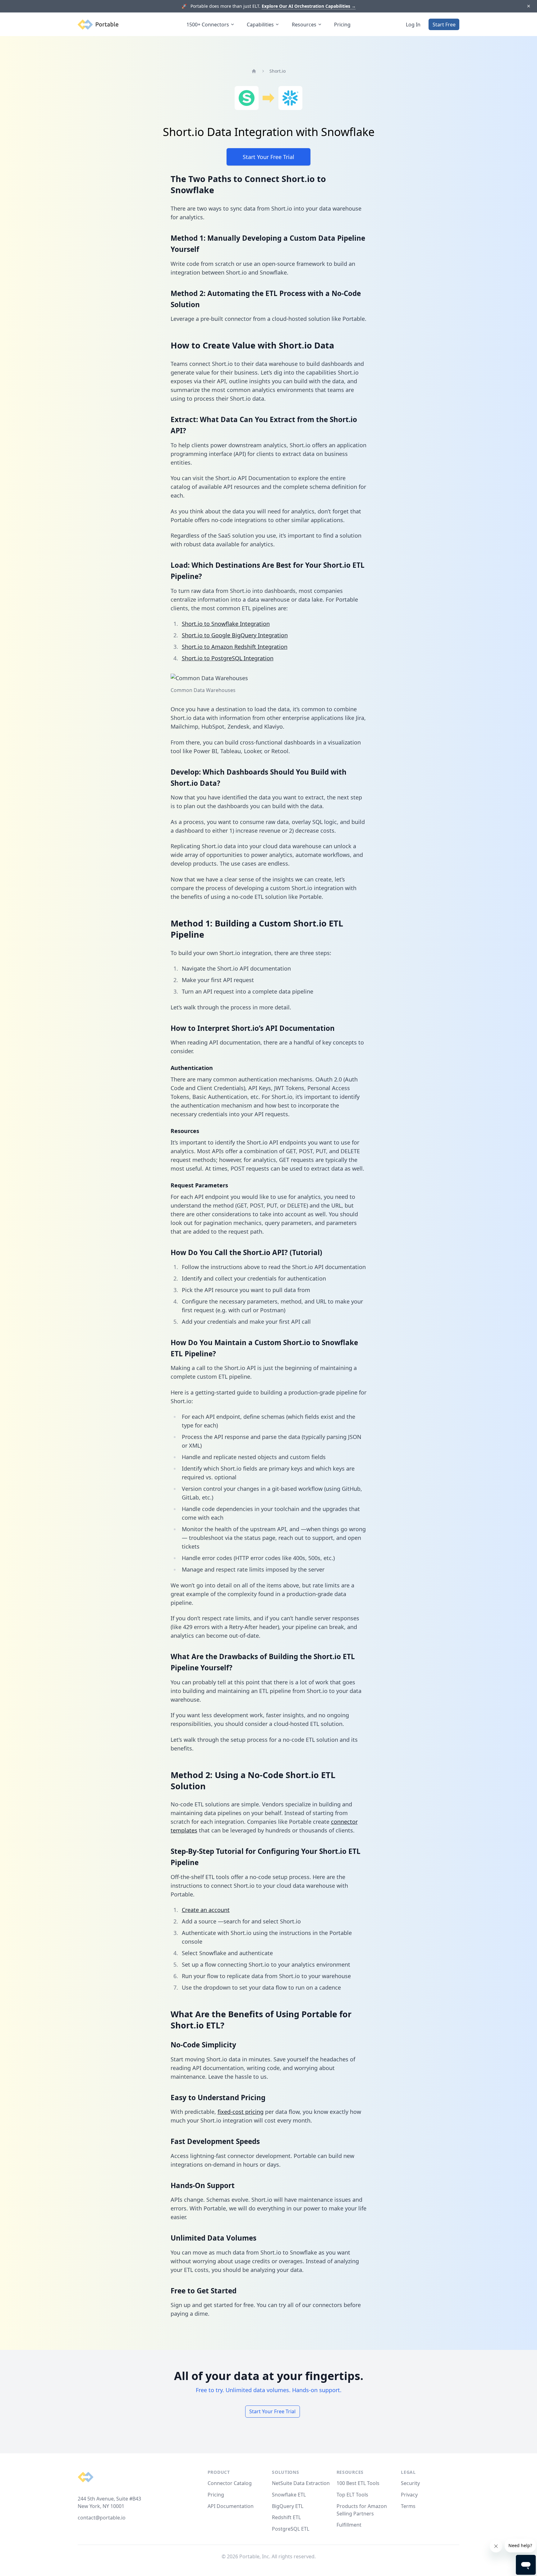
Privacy (409, 2495)
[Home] (254, 71)
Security (410, 2483)
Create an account (206, 1910)
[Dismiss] (528, 6)
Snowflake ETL (289, 2495)
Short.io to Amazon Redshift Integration (235, 647)
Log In (413, 25)
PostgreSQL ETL (291, 2529)
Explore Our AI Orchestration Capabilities (309, 6)
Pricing (342, 25)
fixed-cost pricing (241, 2112)
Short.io (278, 71)
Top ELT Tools (352, 2495)
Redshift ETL (286, 2517)
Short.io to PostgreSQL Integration (228, 658)
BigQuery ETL (288, 2506)
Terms (408, 2506)
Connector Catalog (230, 2483)
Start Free (444, 25)
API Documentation (231, 2506)
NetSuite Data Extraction (301, 2483)
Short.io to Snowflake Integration (226, 624)
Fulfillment (349, 2525)
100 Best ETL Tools (358, 2483)
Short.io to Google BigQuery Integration (235, 635)
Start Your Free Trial (268, 157)
